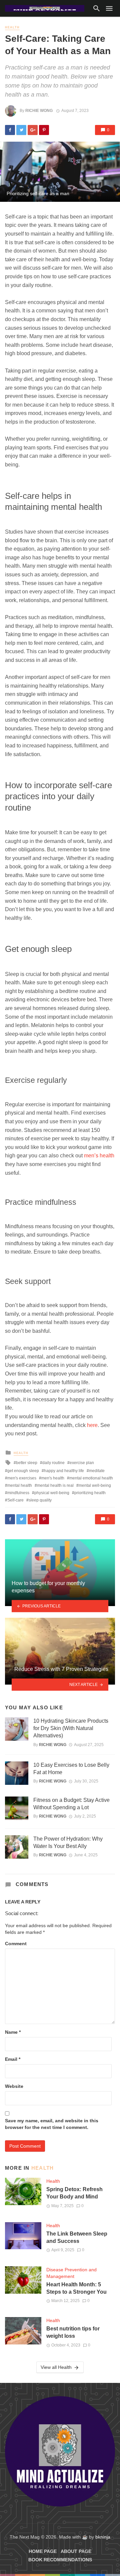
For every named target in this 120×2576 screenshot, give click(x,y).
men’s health (99, 1156)
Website (14, 2086)
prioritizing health (90, 1493)
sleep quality (40, 1500)
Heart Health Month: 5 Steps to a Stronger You (76, 2288)
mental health (20, 1485)
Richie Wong (39, 111)
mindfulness (18, 1493)
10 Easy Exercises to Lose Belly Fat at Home (71, 1769)
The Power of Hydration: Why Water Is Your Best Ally (68, 1842)
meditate (97, 1471)
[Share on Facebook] (10, 130)
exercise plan (82, 1463)
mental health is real (55, 1485)
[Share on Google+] (33, 130)
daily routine (53, 1463)
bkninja (103, 2537)
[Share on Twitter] (21, 130)
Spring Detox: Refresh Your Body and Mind (74, 2193)
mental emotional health (91, 1478)
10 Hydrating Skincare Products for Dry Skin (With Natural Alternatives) (71, 1728)
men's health (53, 1478)
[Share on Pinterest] (44, 130)
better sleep (27, 1463)
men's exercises (22, 1478)
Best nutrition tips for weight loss (73, 2332)
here (92, 1425)
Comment (16, 1944)
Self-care (15, 1500)
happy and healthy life (64, 1471)
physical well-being (52, 1493)
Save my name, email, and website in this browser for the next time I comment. (52, 2124)
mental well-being (95, 1485)
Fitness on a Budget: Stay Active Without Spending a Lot (71, 1804)
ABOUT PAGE (76, 2551)
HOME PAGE (43, 2551)
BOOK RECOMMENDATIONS (60, 2560)
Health (12, 27)
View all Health (56, 2367)
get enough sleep (23, 1471)
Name (13, 2032)
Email (13, 2059)
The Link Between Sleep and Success (77, 2237)
